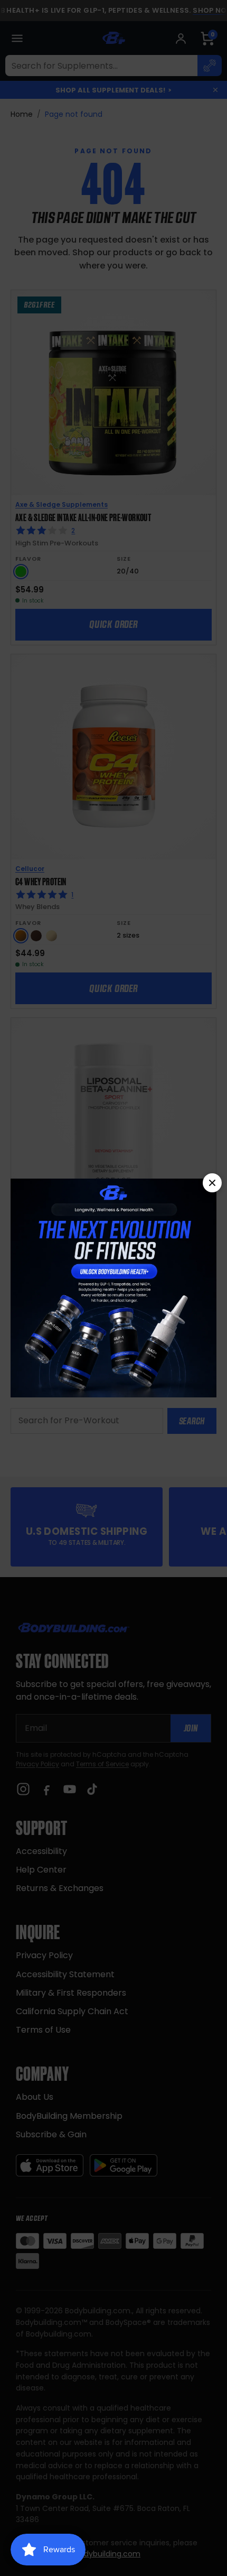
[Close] (212, 1183)
